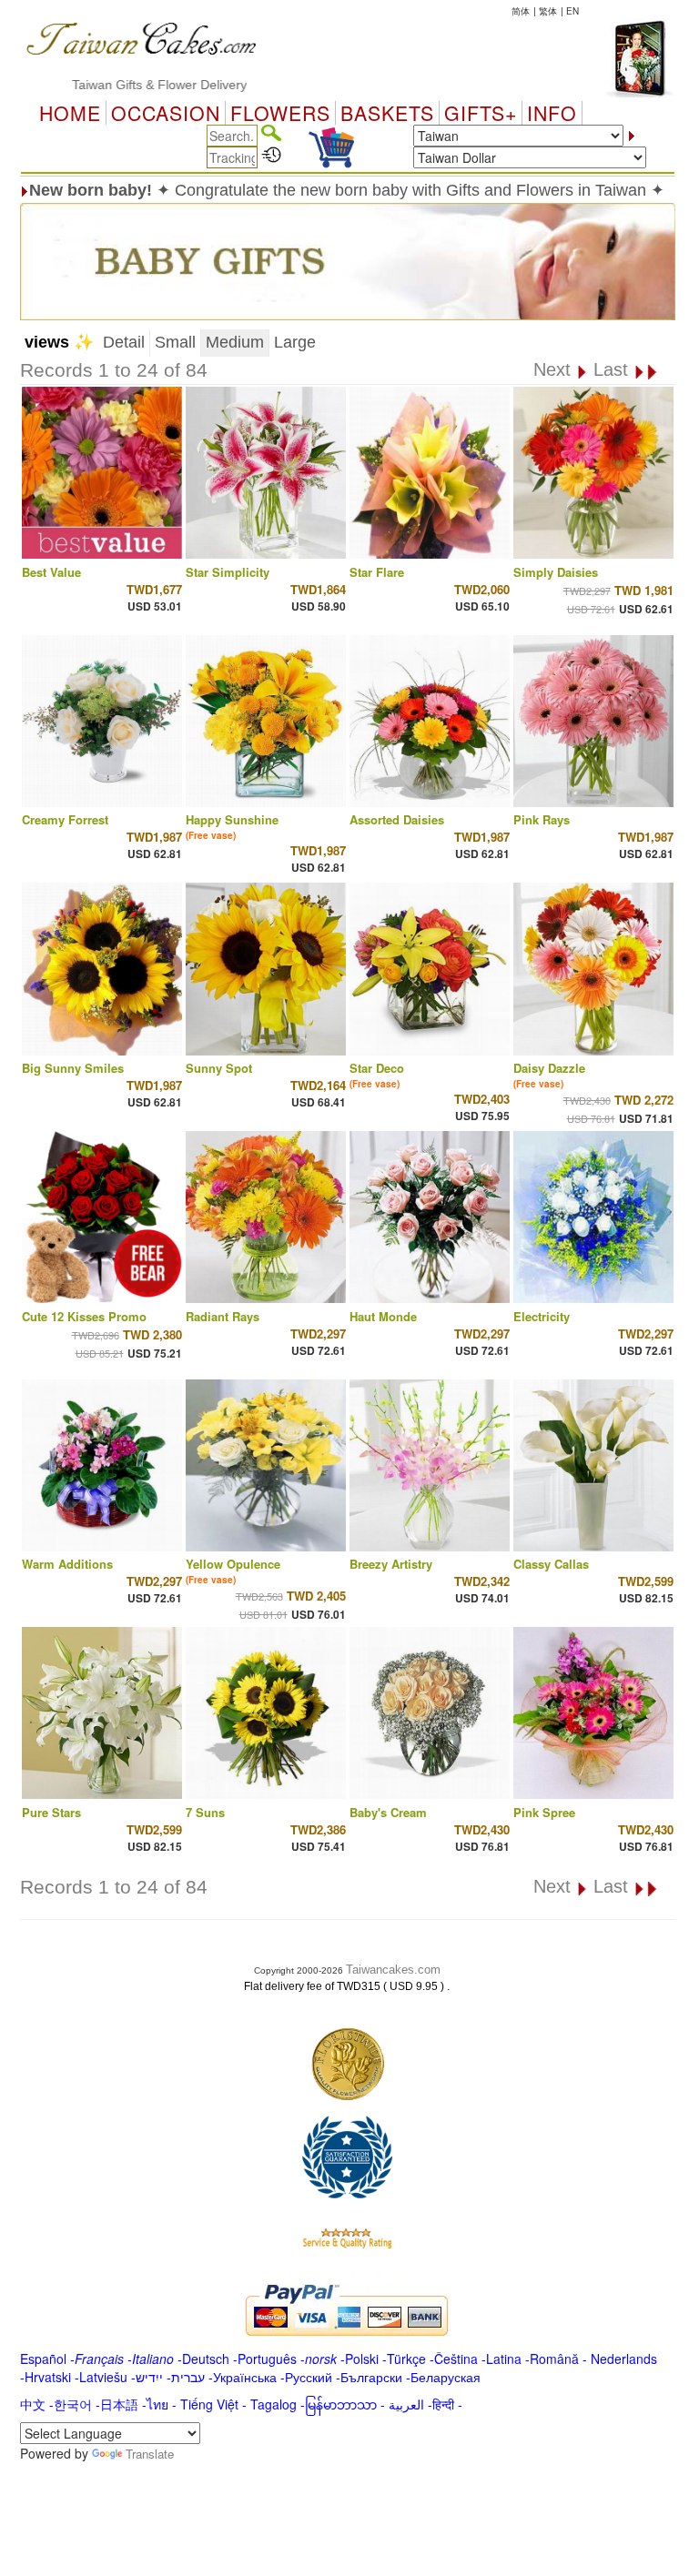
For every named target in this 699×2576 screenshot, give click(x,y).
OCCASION (166, 113)
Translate (150, 2454)
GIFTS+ (481, 113)
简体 (521, 11)
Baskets (387, 113)
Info (552, 113)
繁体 (548, 11)
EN (572, 11)
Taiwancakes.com (393, 1970)
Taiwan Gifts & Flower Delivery (114, 85)
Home (70, 113)
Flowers (280, 113)
